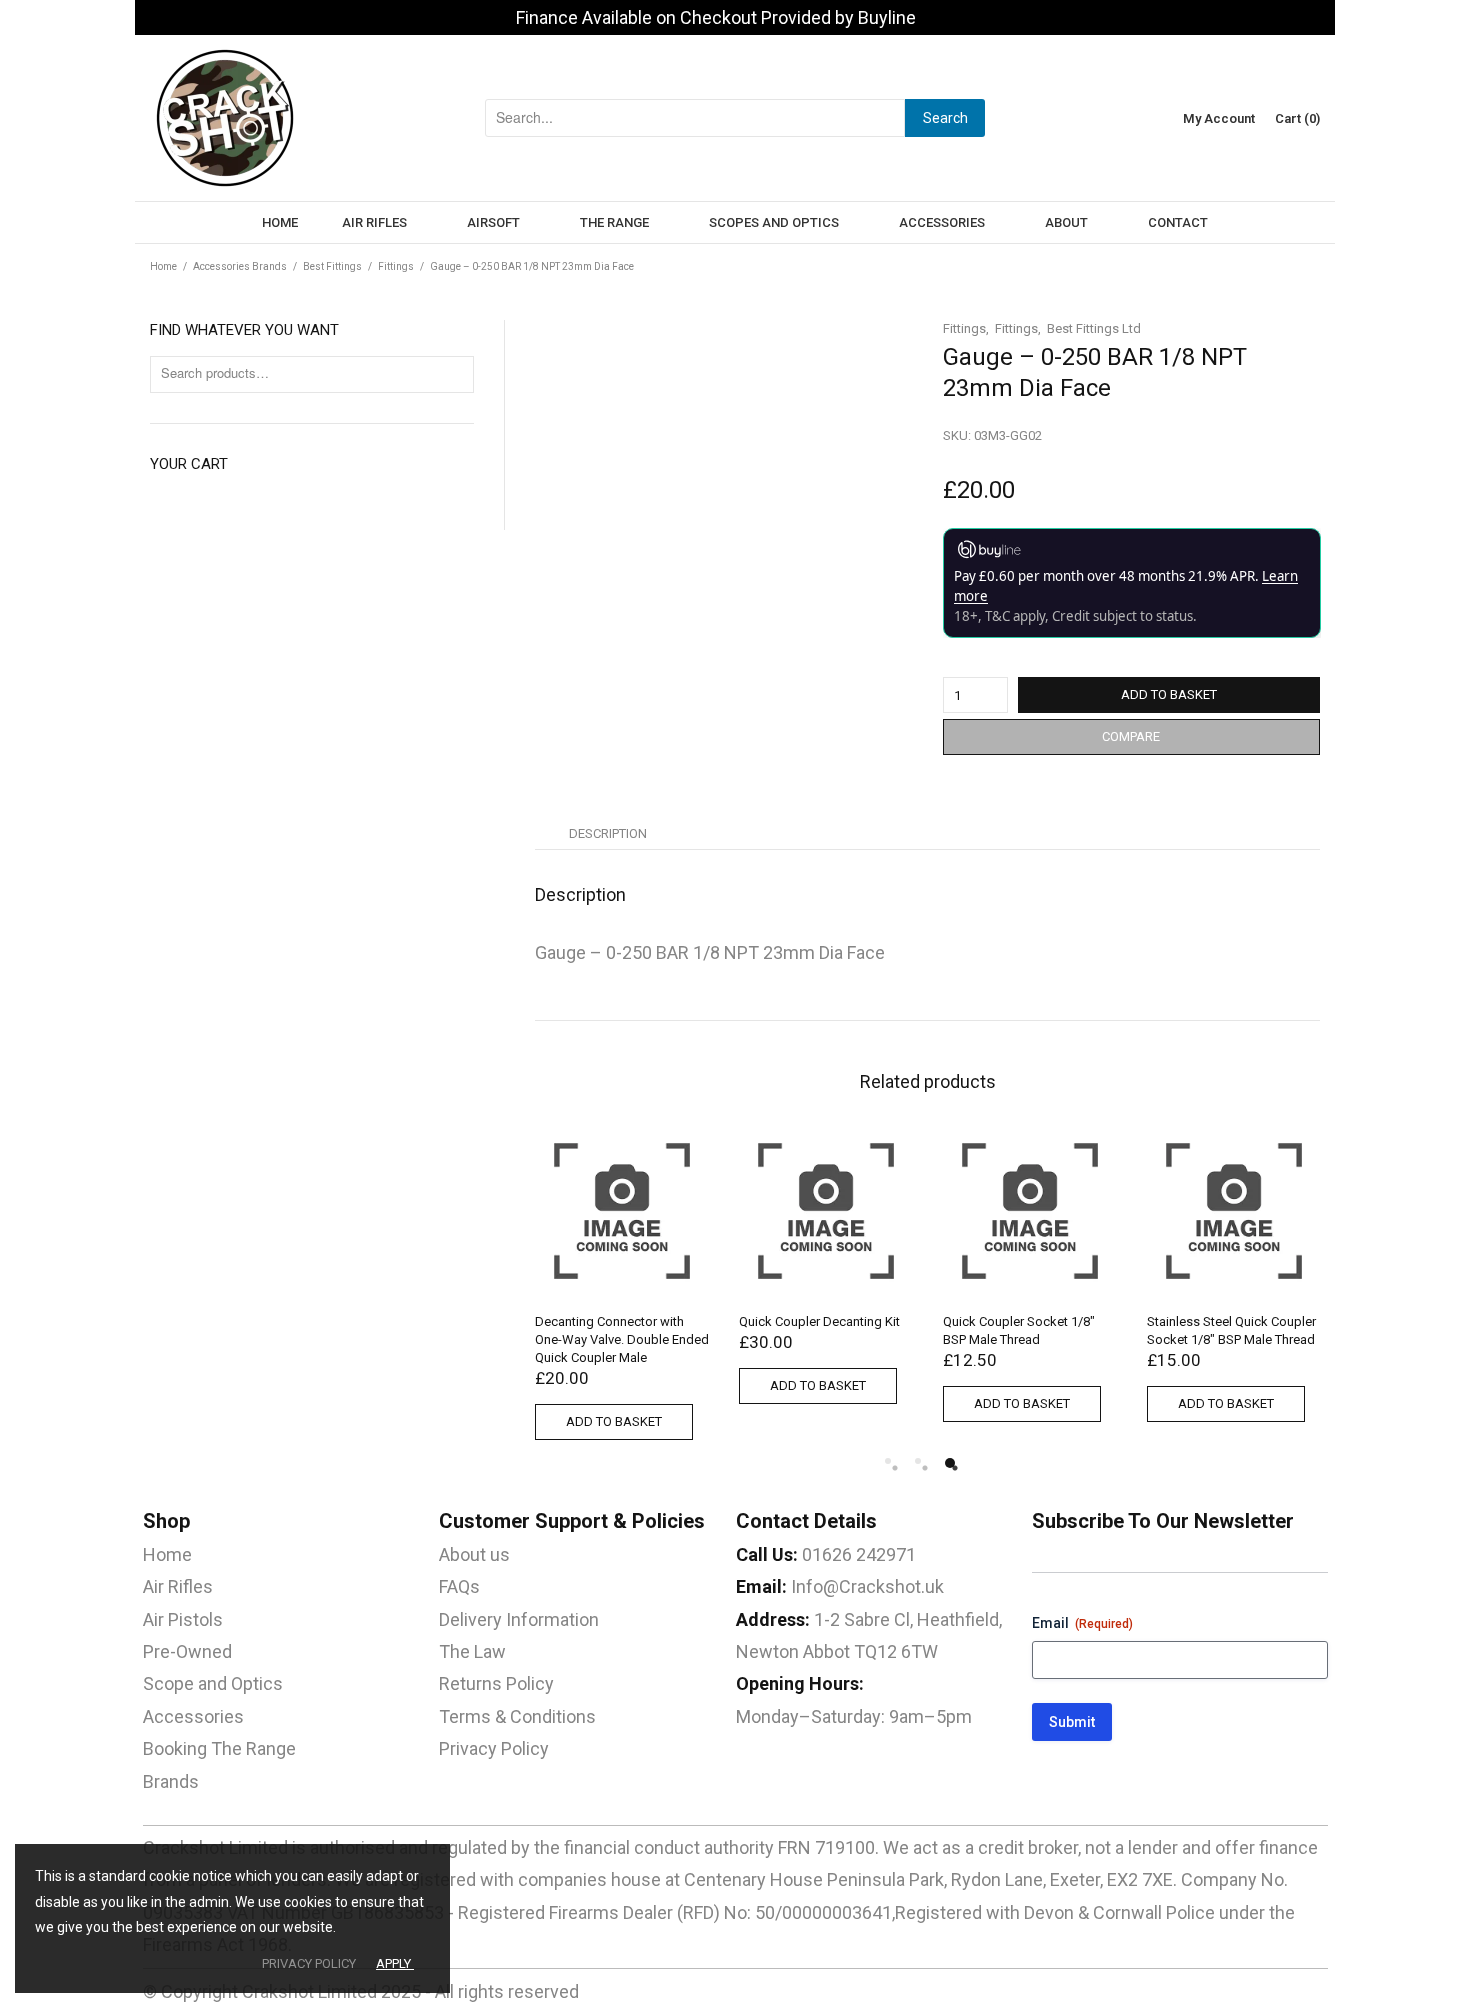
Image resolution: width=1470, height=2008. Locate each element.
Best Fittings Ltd (1094, 328)
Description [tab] (608, 833)
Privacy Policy (494, 1748)
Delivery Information (519, 1619)
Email (1082, 1623)
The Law (472, 1651)
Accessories (942, 222)
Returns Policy (496, 1683)
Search (945, 118)
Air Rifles (374, 222)
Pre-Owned (187, 1651)
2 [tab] (918, 1461)
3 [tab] (950, 1463)
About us (474, 1554)
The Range (614, 222)
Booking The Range (219, 1748)
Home (280, 222)
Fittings (396, 266)
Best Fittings (332, 266)
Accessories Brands (240, 266)
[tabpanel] (826, 1269)
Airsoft (493, 222)
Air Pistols (183, 1619)
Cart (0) (1297, 118)
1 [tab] (888, 1461)
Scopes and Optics (774, 222)
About (1066, 222)
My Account (1219, 118)
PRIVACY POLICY (309, 1963)
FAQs (459, 1586)
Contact (1178, 222)
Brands (171, 1781)
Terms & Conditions (517, 1716)
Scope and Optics (213, 1683)
